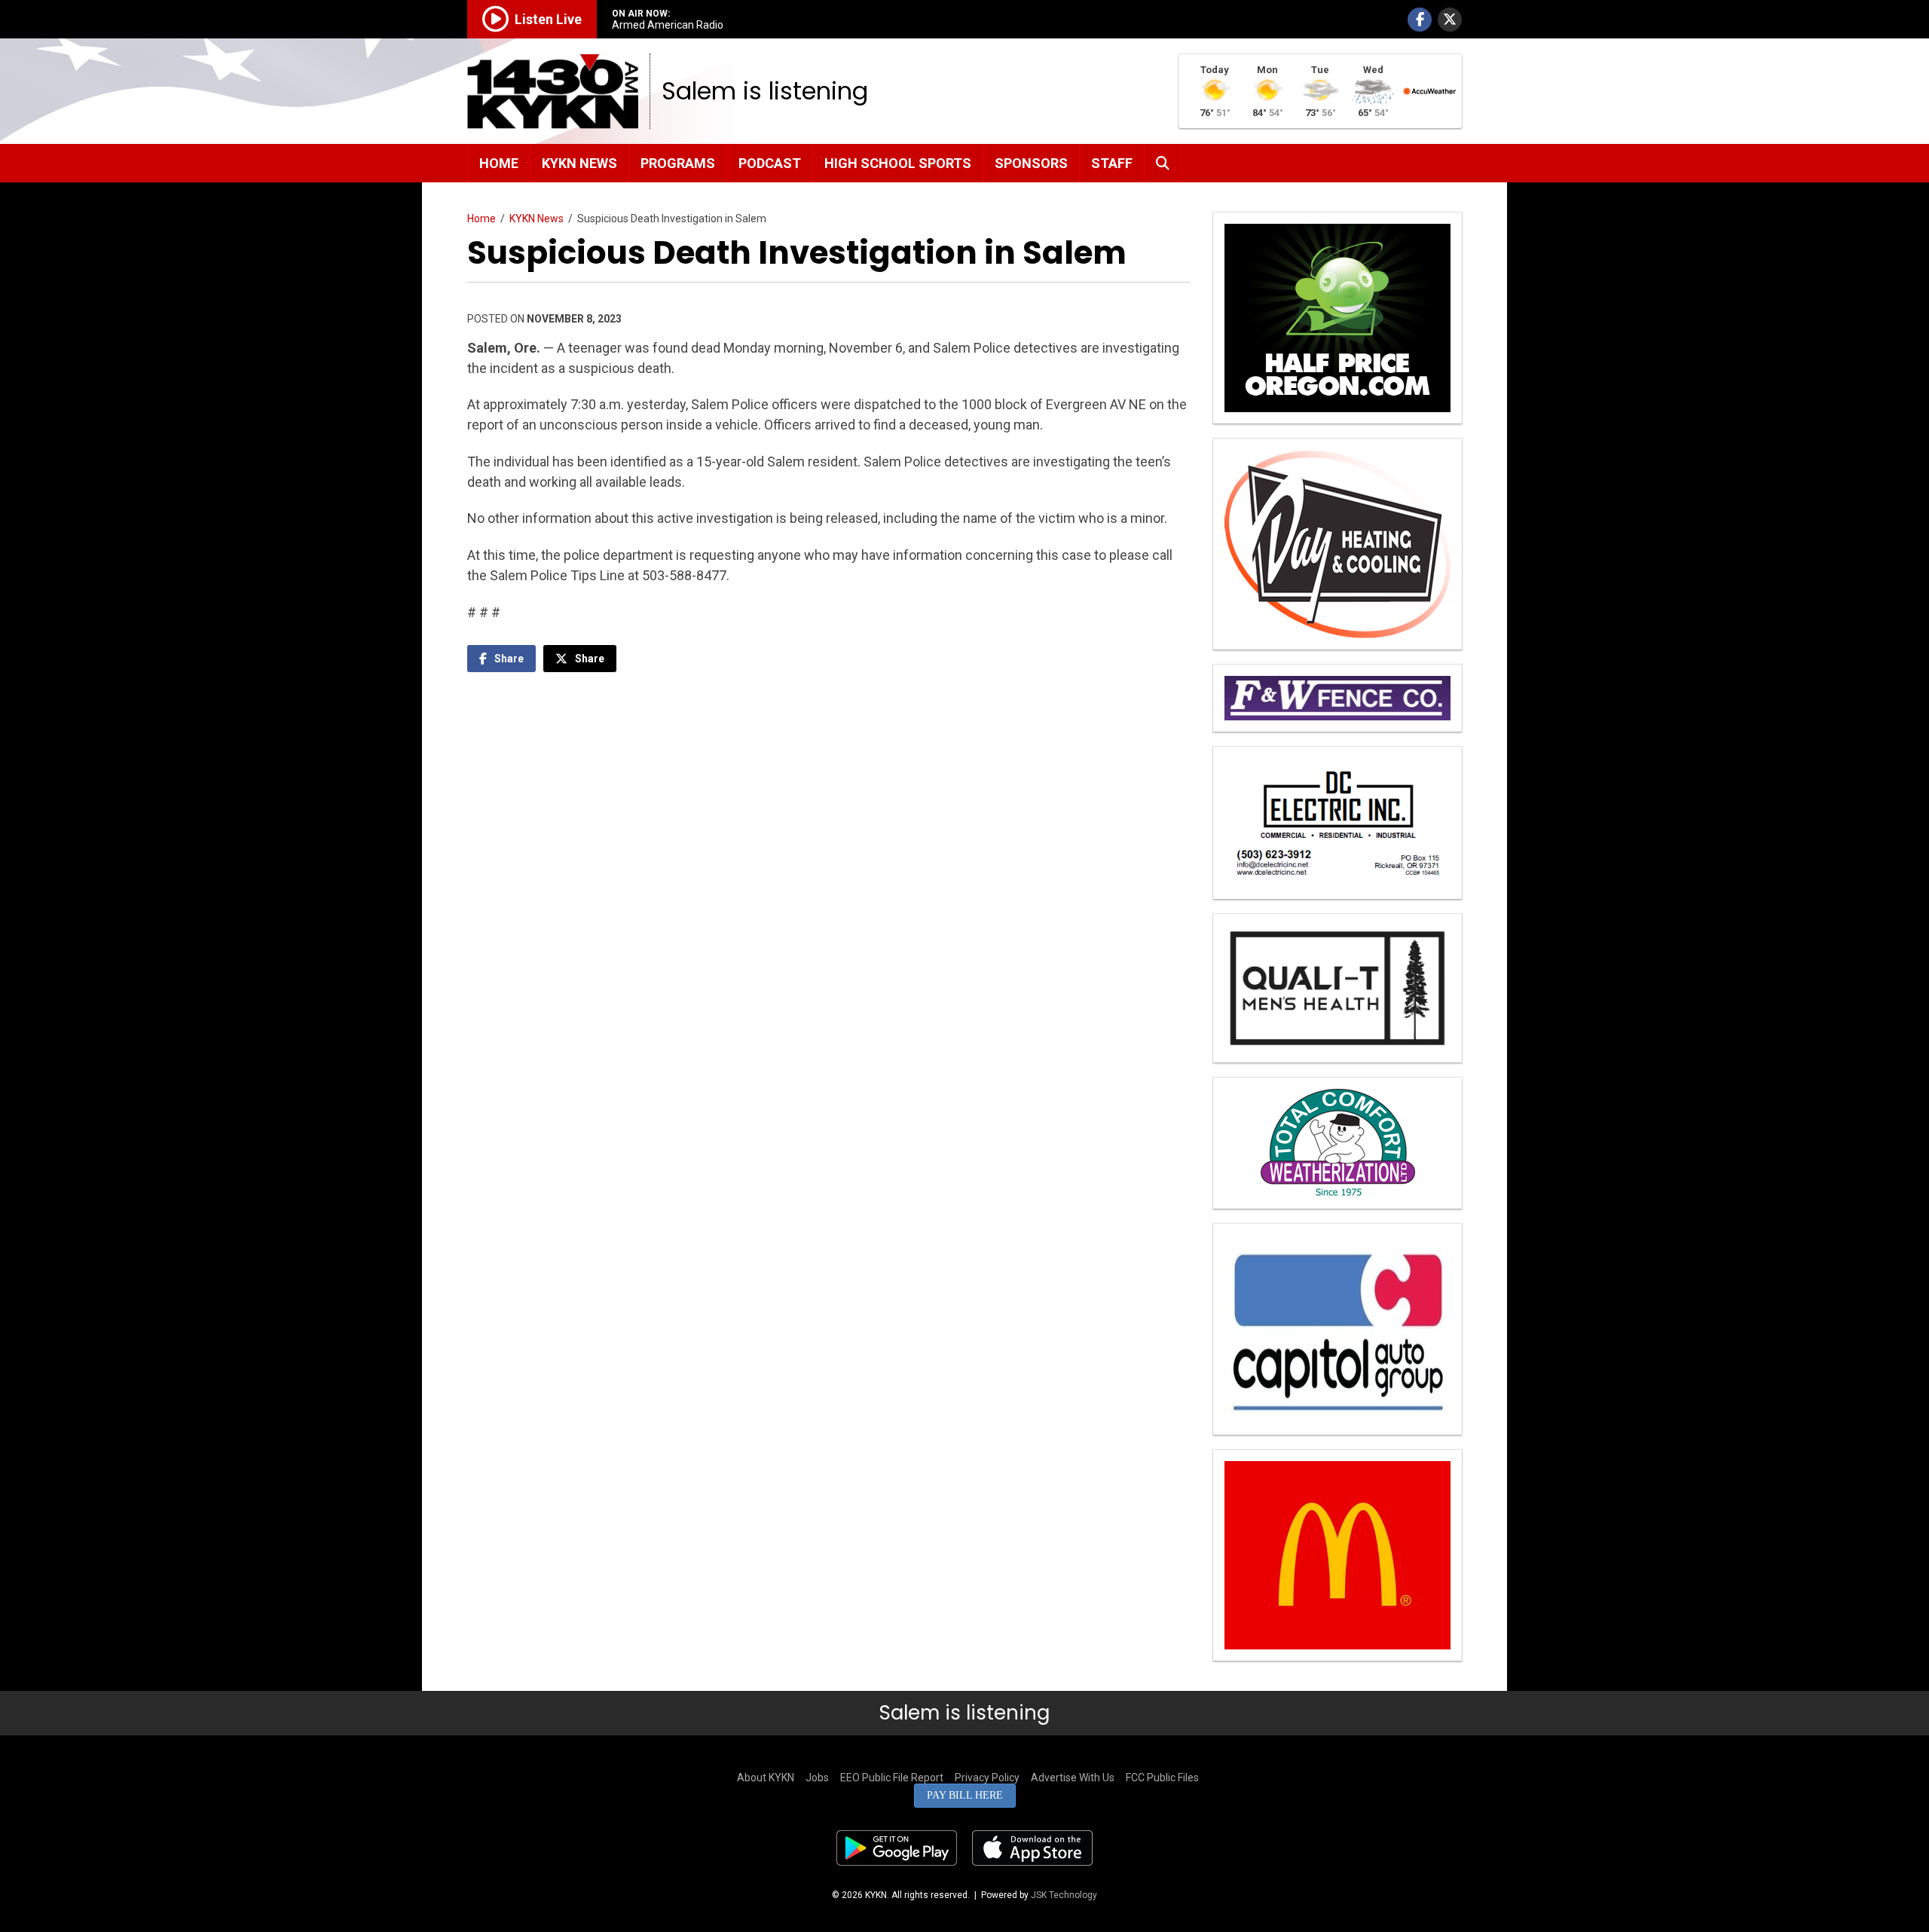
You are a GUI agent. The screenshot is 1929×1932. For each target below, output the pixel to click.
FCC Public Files (1162, 1778)
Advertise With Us (1073, 1778)
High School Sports (898, 163)
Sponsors (1031, 163)
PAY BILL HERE (965, 1795)
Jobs (817, 1778)
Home (499, 163)
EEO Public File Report (892, 1778)
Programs (678, 163)
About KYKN (766, 1778)
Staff (1112, 163)
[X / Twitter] (1450, 20)
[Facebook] (1420, 20)
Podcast (770, 163)
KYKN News (579, 163)
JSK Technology (1064, 1895)
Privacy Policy (987, 1778)
